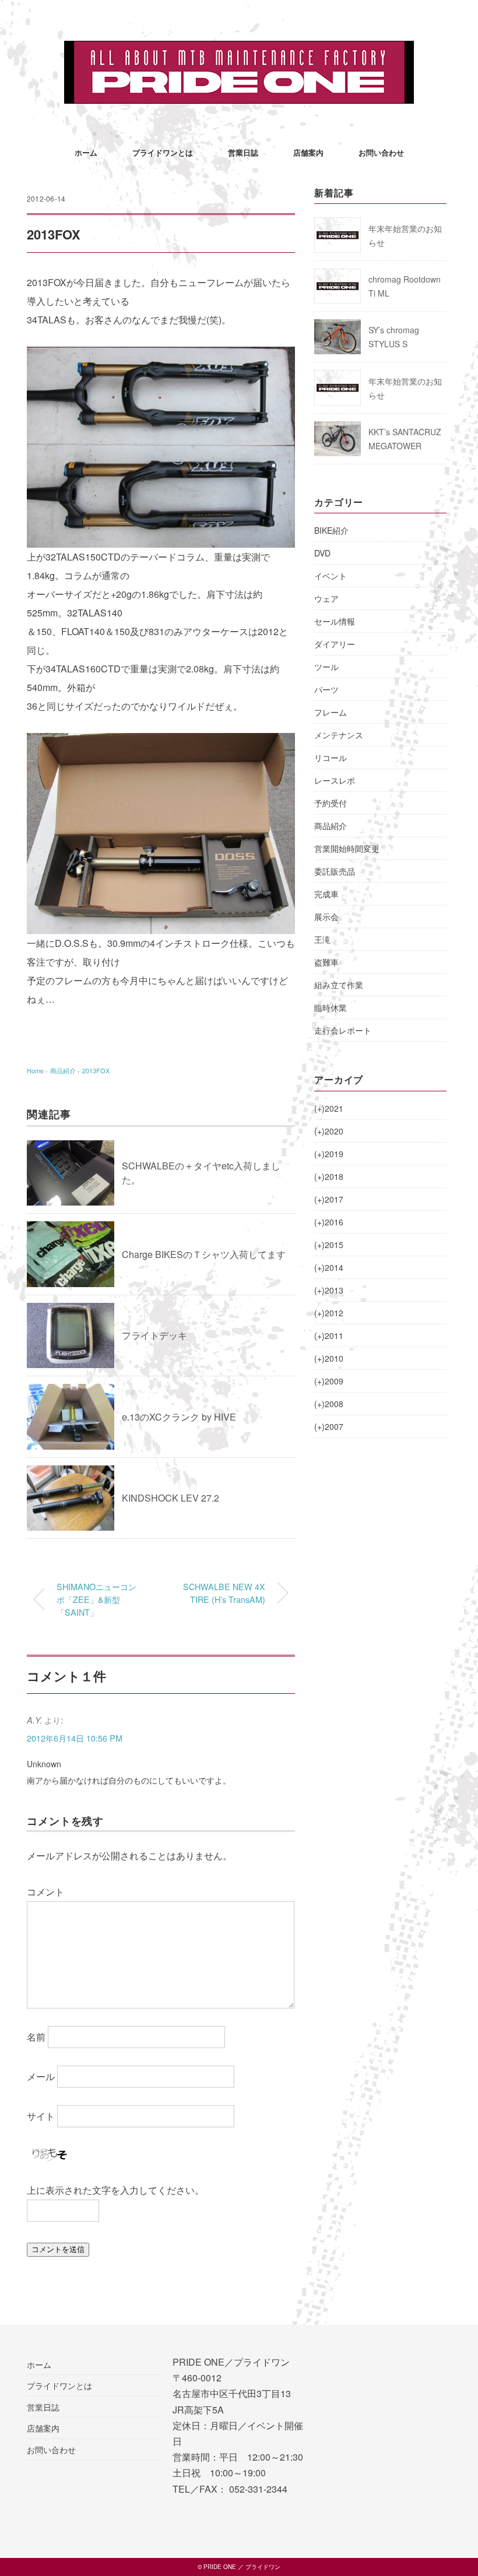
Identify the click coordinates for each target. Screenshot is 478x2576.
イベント (331, 576)
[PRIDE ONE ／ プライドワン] (239, 49)
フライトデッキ (154, 1335)
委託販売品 (335, 871)
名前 (36, 2037)
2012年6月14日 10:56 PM (75, 1738)
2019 (329, 1154)
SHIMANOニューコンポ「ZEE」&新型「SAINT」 (96, 1599)
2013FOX (96, 1070)
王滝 (322, 939)
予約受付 (331, 803)
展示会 (326, 917)
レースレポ (335, 780)
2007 (329, 1426)
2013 (329, 1290)
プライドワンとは (163, 152)
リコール (331, 757)
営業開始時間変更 (347, 848)
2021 (329, 1108)
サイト (41, 2116)
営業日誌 (243, 152)
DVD (322, 553)
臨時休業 (331, 1007)
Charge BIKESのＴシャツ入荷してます (204, 1254)
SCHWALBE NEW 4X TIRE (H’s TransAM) (224, 1593)
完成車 (326, 894)
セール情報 (335, 621)
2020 (329, 1131)
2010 (329, 1358)
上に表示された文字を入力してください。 (115, 2190)
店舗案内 (308, 152)
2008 (329, 1404)
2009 (329, 1381)
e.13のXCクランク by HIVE (179, 1417)
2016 (329, 1222)
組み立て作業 (339, 985)
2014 (329, 1267)
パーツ (326, 689)
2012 (329, 1313)
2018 (329, 1176)
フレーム (331, 712)
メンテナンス (339, 735)
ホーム (86, 152)
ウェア (326, 598)
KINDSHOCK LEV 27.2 (171, 1498)
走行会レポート (343, 1030)
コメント (45, 1892)
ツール (326, 667)
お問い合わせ (381, 152)
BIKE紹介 (331, 530)
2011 (329, 1335)
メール (41, 2076)
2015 (329, 1245)
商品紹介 (331, 826)
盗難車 (326, 962)
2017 (329, 1199)
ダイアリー (335, 644)
